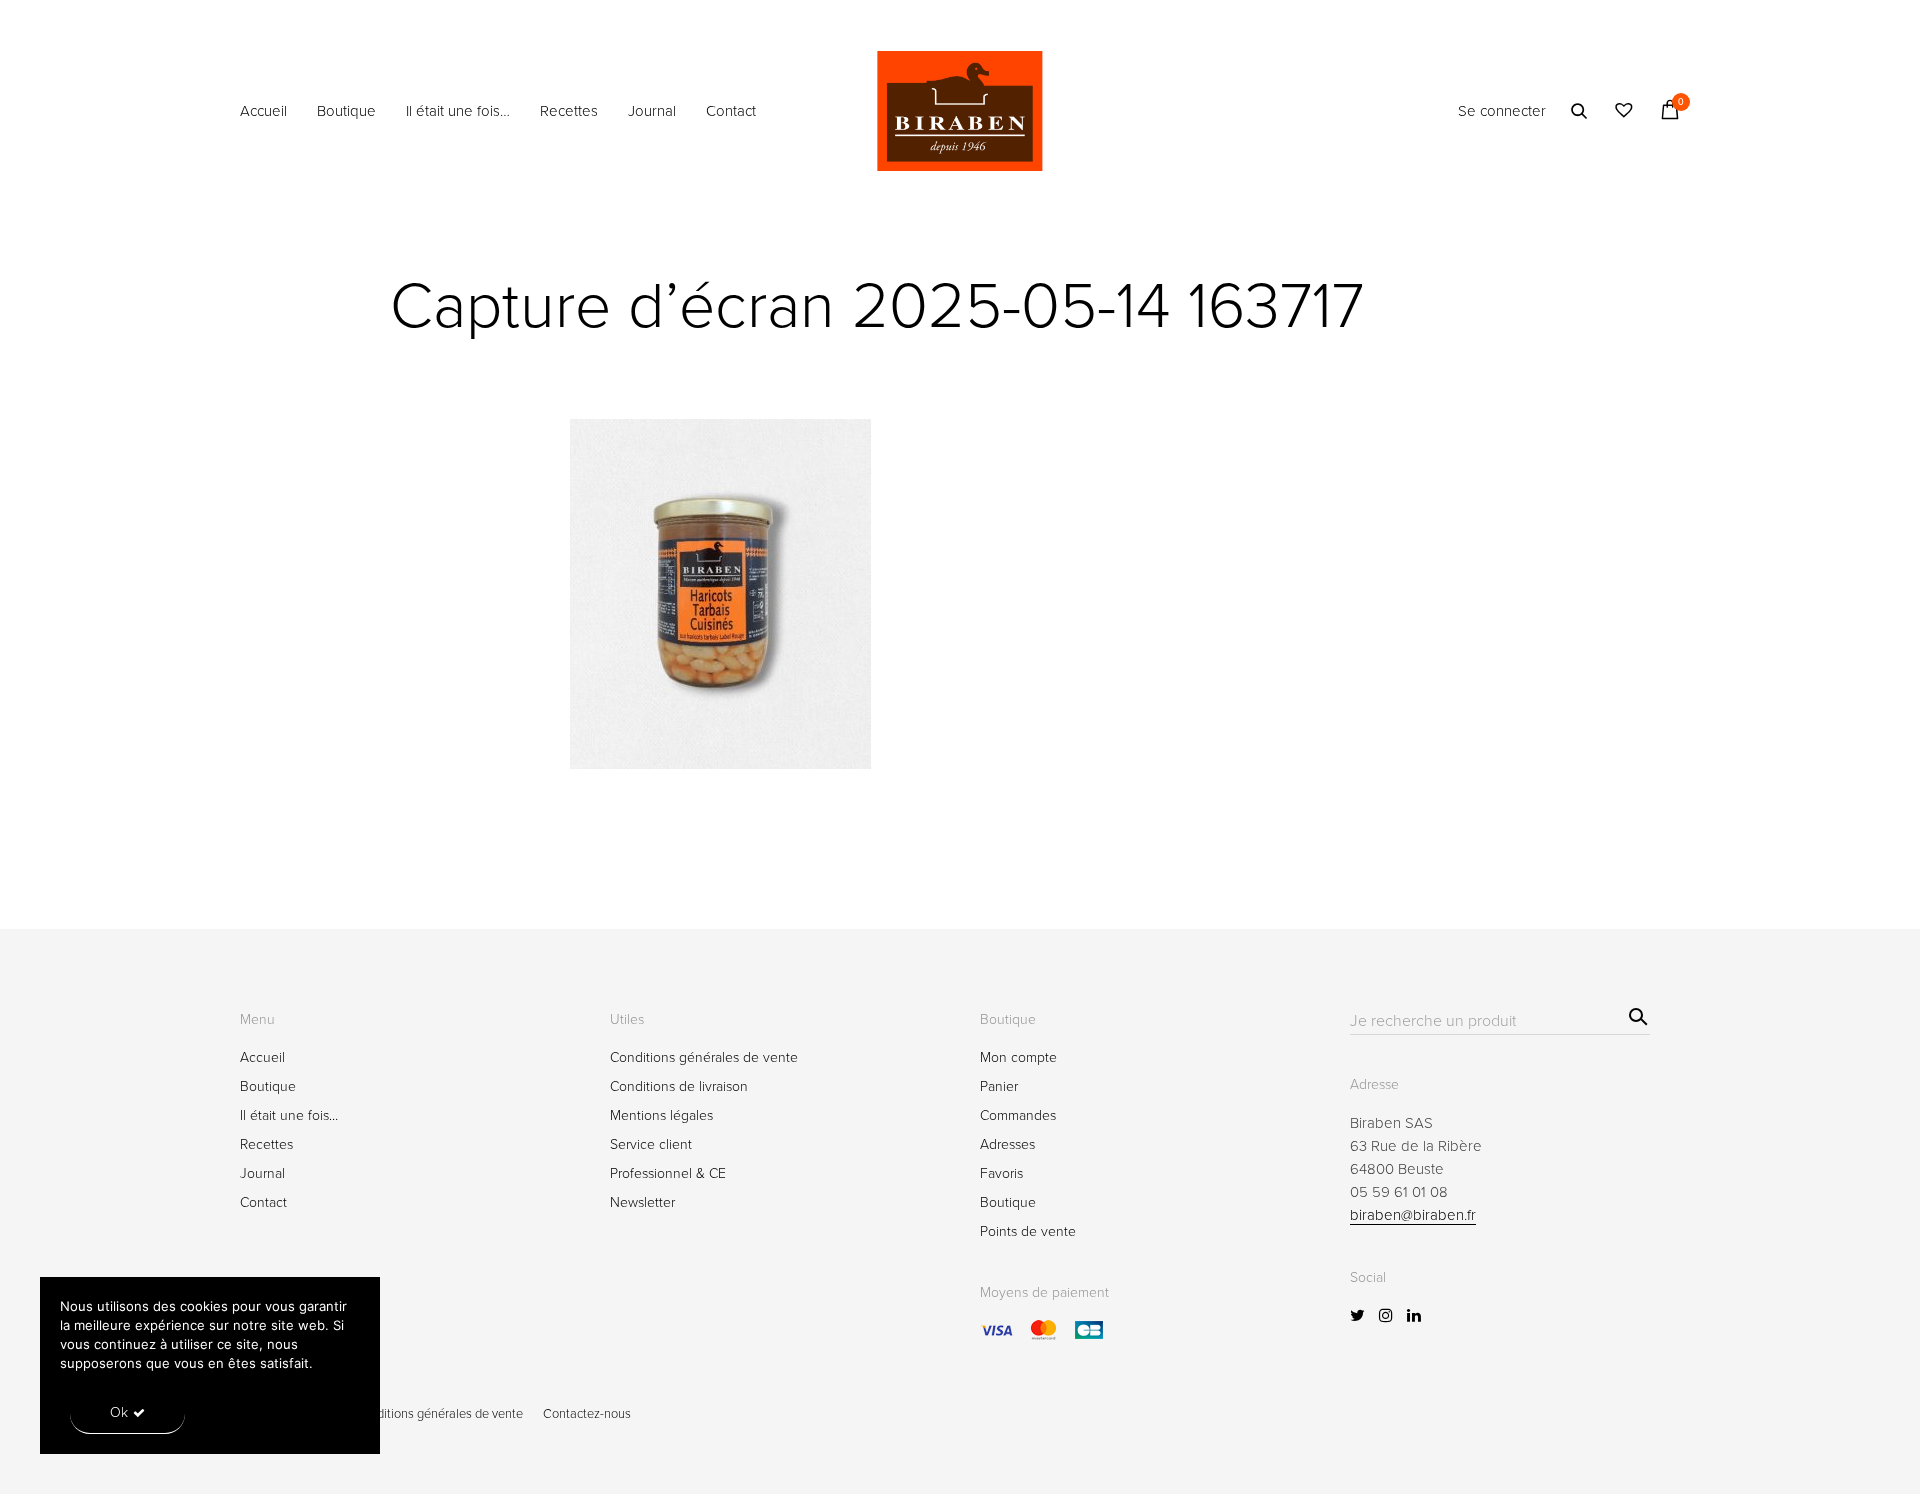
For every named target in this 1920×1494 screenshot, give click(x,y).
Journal (652, 111)
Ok (119, 1412)
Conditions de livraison (679, 1086)
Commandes (1018, 1115)
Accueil (263, 111)
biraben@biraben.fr (1413, 1215)
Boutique (346, 111)
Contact (731, 111)
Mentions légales (661, 1115)
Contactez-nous (587, 1414)
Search (1635, 1013)
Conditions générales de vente (704, 1057)
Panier (999, 1086)
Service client (651, 1144)
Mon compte (1018, 1057)
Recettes (569, 111)
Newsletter (642, 1202)
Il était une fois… (458, 111)
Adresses (1007, 1144)
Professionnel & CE (668, 1173)
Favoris (1001, 1173)
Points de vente (1028, 1231)
